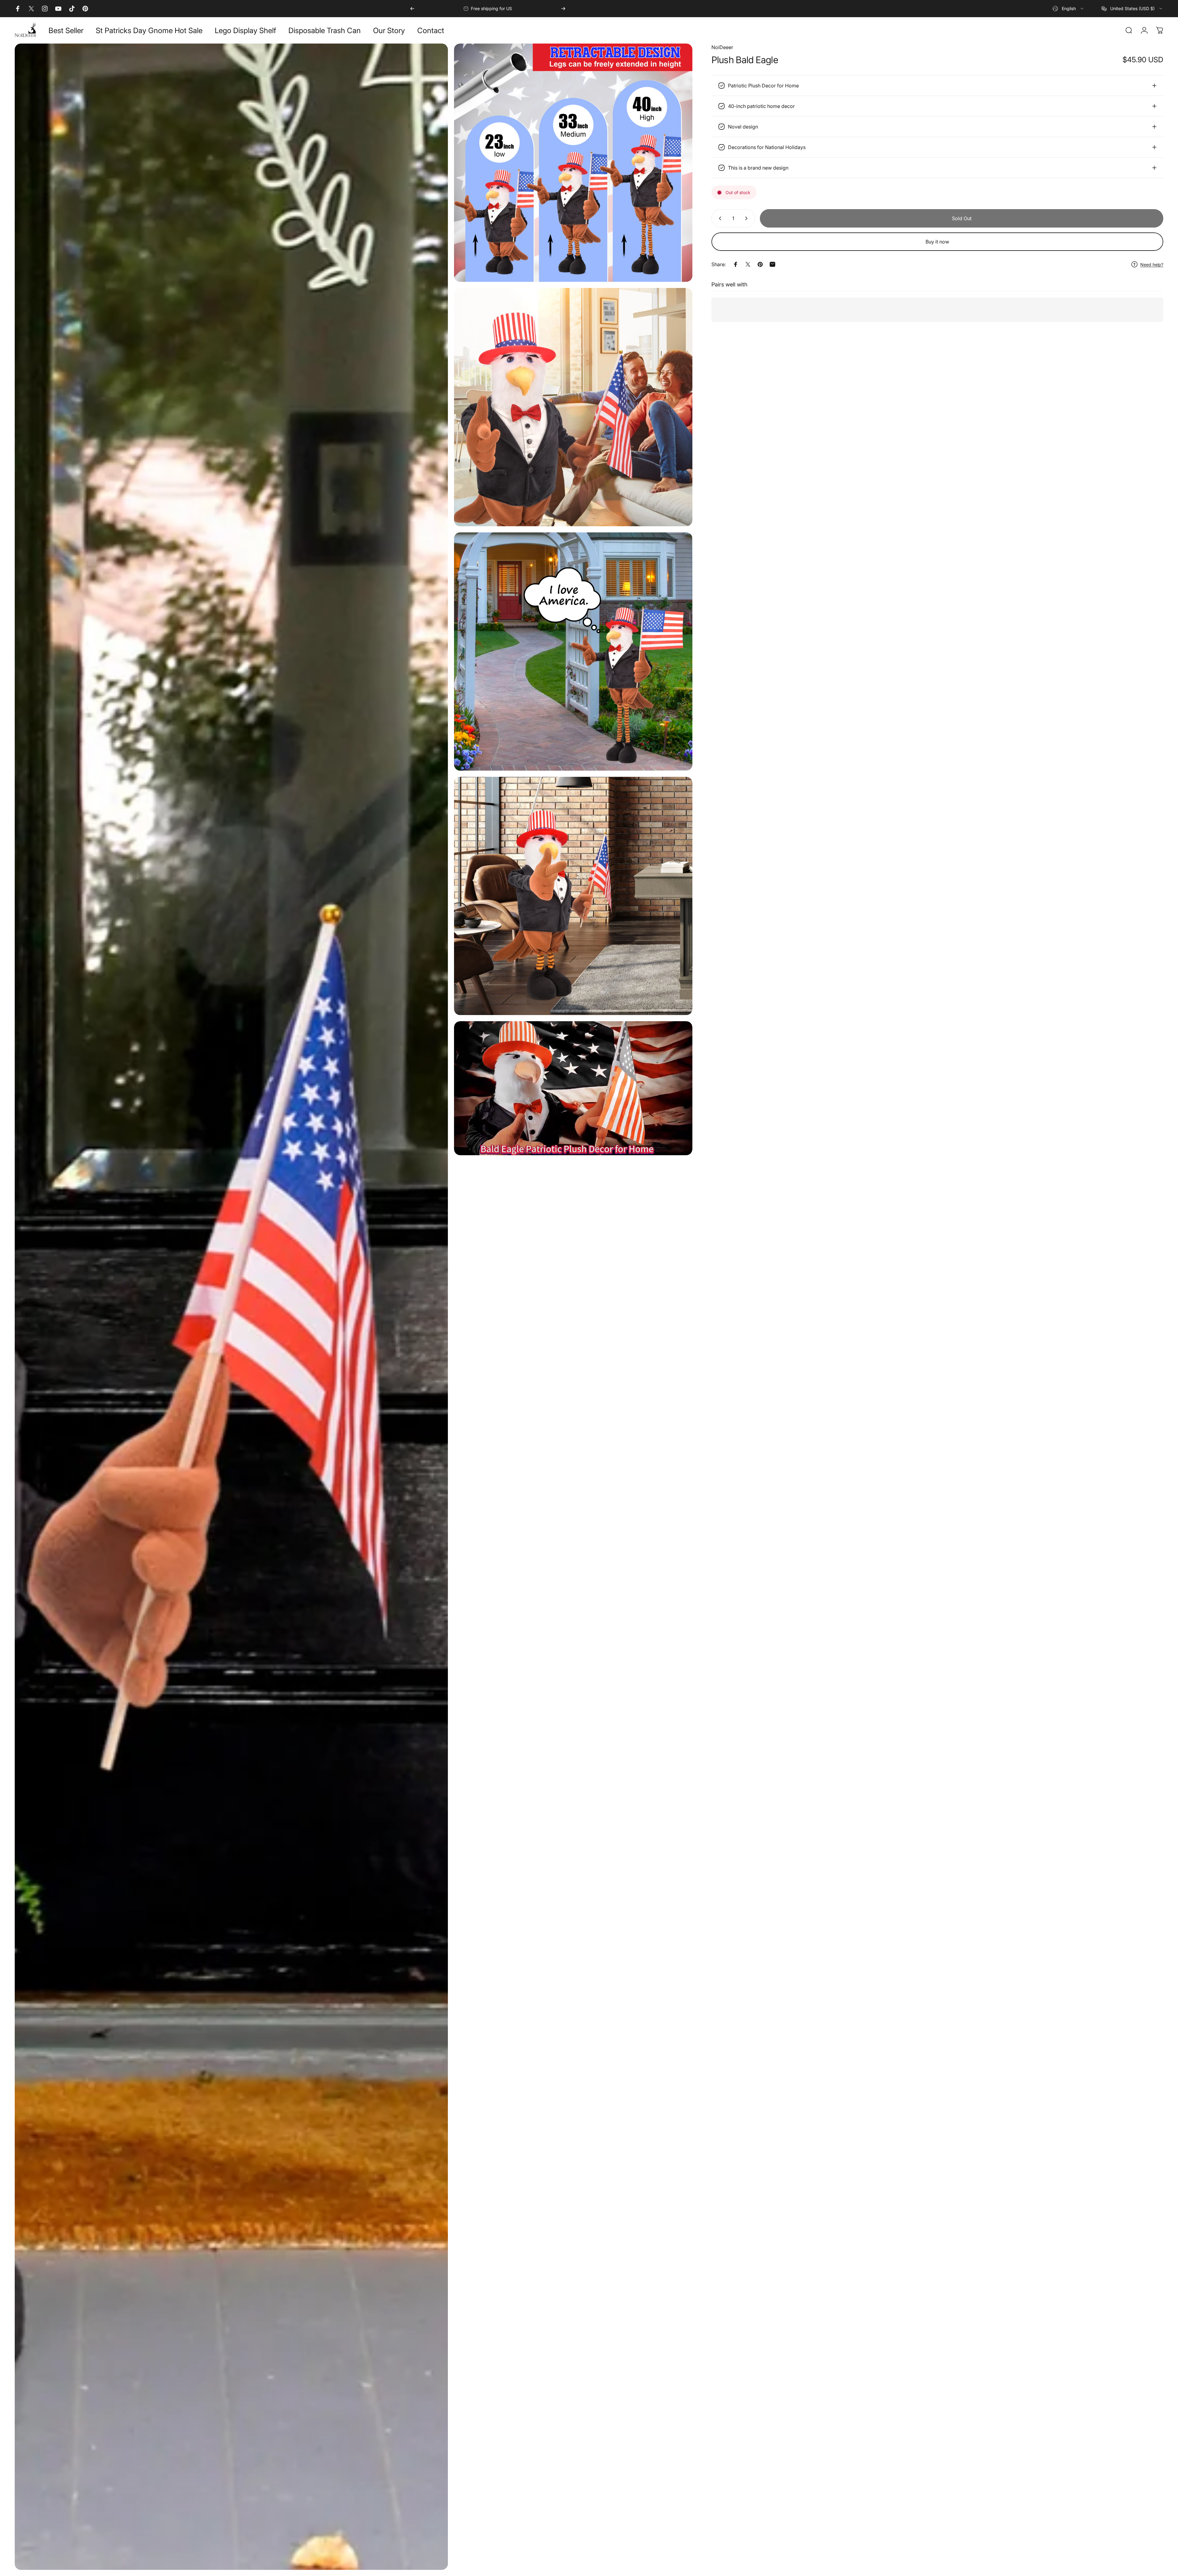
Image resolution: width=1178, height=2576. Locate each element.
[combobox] (1068, 9)
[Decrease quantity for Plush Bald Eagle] (719, 218)
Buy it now (937, 242)
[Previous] (412, 9)
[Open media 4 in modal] (573, 652)
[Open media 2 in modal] (573, 163)
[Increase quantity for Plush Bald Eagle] (748, 218)
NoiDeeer (722, 47)
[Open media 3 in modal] (573, 407)
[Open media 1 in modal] (231, 1307)
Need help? (1152, 264)
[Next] (563, 9)
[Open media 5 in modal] (573, 896)
